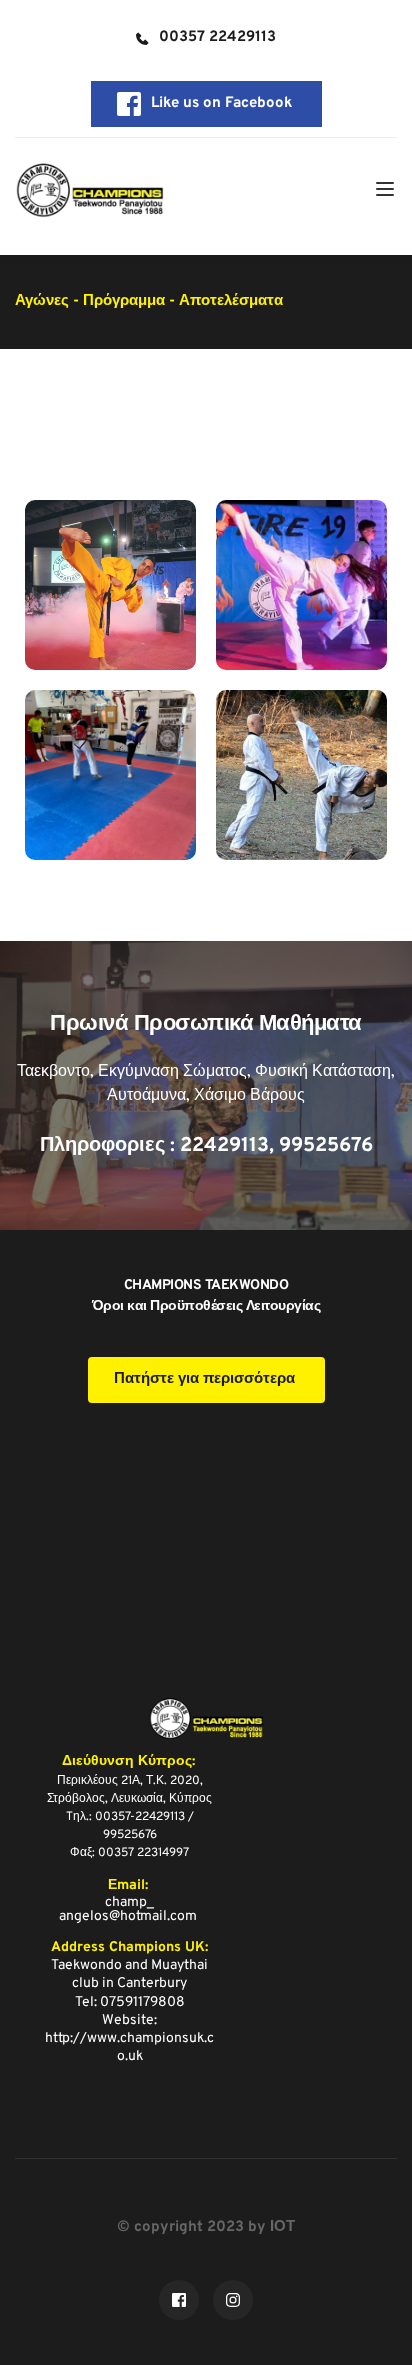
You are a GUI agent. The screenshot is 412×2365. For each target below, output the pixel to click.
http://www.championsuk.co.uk (129, 2047)
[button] (385, 189)
